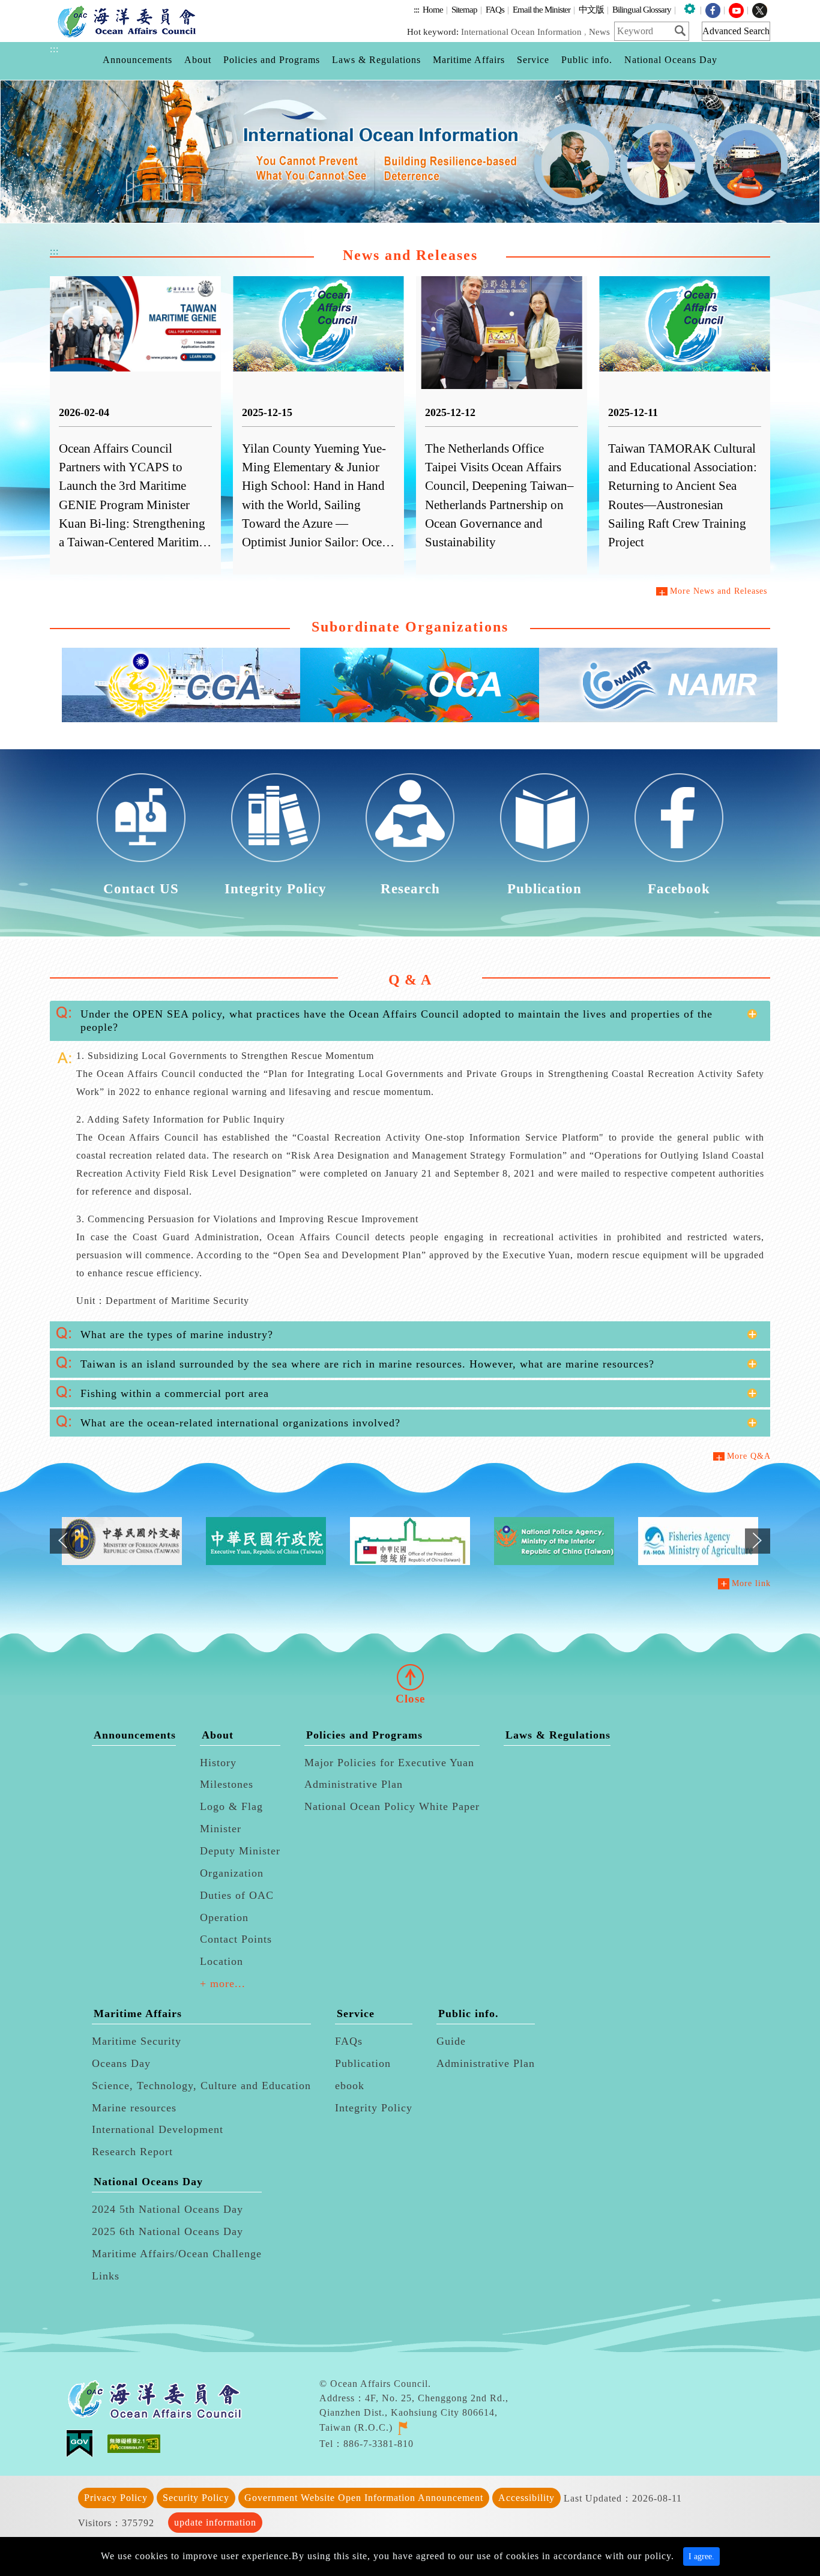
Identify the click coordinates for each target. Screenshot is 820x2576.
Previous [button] (62, 1551)
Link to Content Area (46, 7)
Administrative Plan (354, 1784)
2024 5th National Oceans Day (167, 2209)
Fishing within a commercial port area (175, 1393)
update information (215, 2522)
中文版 (591, 9)
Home (433, 9)
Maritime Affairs (138, 2013)
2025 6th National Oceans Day (167, 2231)
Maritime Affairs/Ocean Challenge (177, 2254)
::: (416, 9)
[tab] (410, 1021)
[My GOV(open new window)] (87, 2443)
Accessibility (526, 2498)
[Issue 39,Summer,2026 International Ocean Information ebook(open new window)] (410, 152)
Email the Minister (541, 9)
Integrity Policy (374, 2108)
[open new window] (402, 2427)
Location (222, 1961)
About (218, 1735)
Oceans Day (121, 2063)
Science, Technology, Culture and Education (201, 2086)
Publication (363, 2063)
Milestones (227, 1784)
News (599, 32)
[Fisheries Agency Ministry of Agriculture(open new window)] (698, 1541)
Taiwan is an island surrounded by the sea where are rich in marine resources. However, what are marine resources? (367, 1364)
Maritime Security (137, 2041)
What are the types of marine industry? (177, 1335)
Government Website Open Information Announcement (364, 2498)
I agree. (701, 2556)
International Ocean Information (521, 32)
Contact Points (236, 1939)
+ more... (223, 1983)
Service (356, 2013)
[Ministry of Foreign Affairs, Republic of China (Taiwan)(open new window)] (122, 1541)
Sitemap (464, 9)
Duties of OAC (237, 1895)
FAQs (495, 9)
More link (751, 1583)
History (218, 1763)
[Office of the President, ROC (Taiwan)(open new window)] (410, 1541)
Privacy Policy (116, 2498)
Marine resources (134, 2108)
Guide (451, 2041)
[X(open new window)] (760, 9)
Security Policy (196, 2498)
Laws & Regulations (558, 1735)
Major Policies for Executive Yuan (389, 1763)
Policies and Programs (364, 1735)
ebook (350, 2086)
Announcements (135, 1735)
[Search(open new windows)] (684, 31)
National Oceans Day (148, 2182)
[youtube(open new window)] (736, 9)
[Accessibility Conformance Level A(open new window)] (134, 2443)
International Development (158, 2129)
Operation (224, 1917)
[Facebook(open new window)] (713, 9)
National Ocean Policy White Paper (392, 1806)
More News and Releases (719, 591)
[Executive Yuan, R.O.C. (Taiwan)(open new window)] (266, 1541)
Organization (232, 1873)
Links (106, 2276)
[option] (410, 152)
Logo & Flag (231, 1806)
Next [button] (758, 1551)
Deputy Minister (240, 1851)
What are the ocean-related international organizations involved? (240, 1423)
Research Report (132, 2152)
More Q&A (749, 1456)
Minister (221, 1829)
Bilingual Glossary (642, 9)
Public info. (469, 2013)
